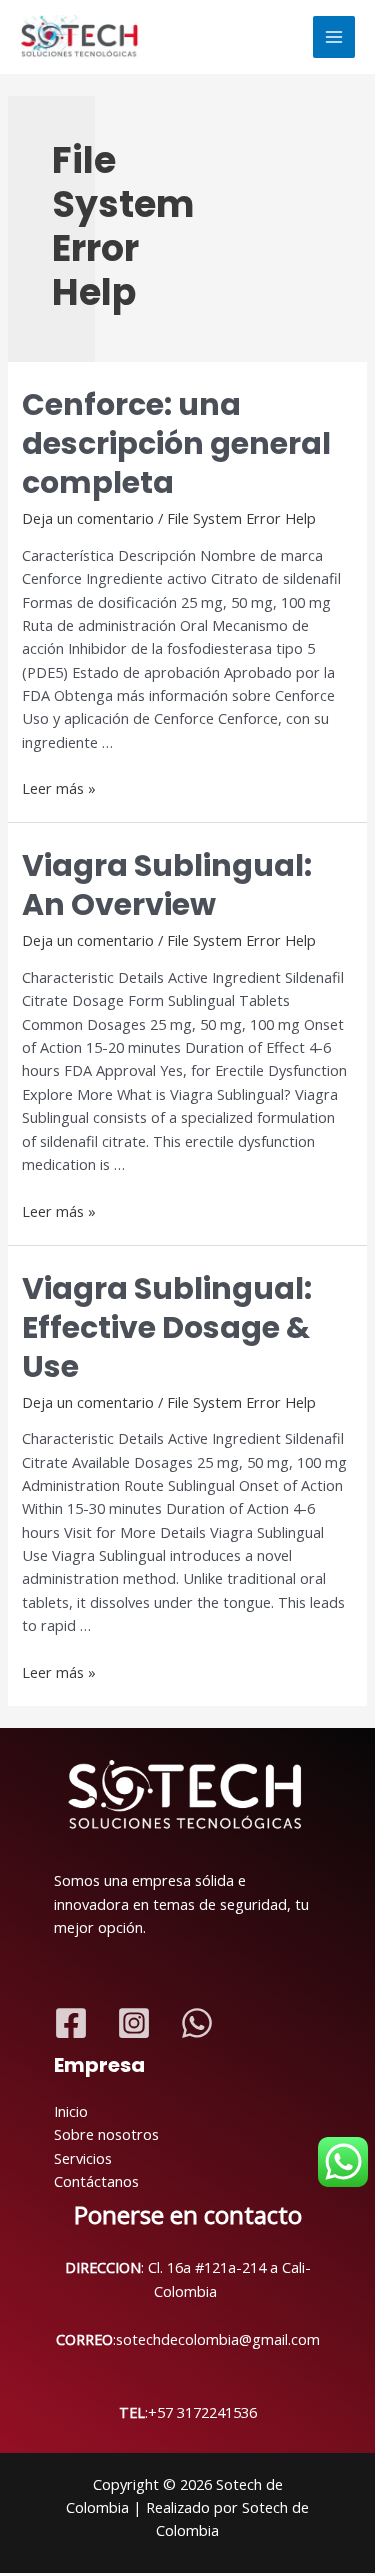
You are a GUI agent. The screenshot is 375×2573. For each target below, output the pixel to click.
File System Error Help (241, 518)
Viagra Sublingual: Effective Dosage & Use (167, 1327)
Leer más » (59, 788)
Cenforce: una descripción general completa (176, 443)
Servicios (83, 2158)
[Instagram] (134, 2023)
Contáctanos (96, 2181)
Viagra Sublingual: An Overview (167, 885)
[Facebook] (71, 2023)
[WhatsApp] (197, 2023)
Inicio (71, 2111)
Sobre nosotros (106, 2134)
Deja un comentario (88, 518)
